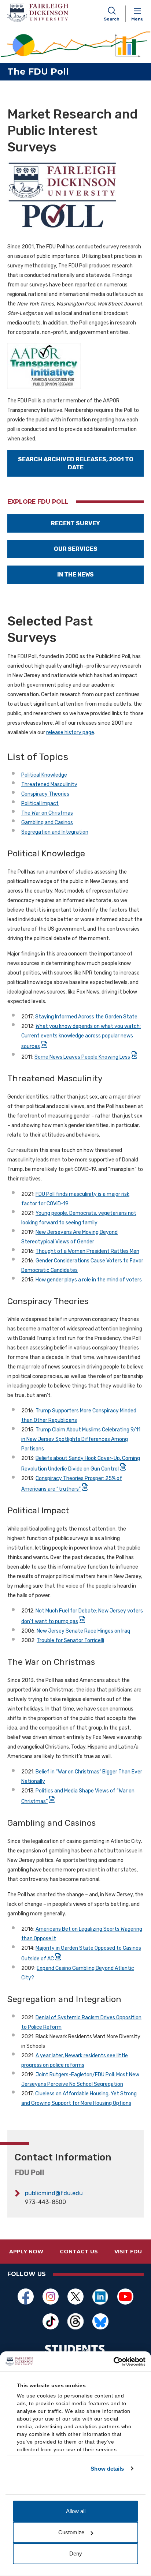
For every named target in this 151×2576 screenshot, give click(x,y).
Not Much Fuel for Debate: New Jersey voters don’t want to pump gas (82, 1616)
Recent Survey (75, 523)
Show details (107, 2469)
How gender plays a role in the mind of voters (89, 1280)
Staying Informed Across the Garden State (86, 1017)
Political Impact (40, 803)
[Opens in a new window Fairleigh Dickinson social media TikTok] (51, 2321)
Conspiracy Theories (45, 794)
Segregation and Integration (55, 832)
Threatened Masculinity (49, 784)
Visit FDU (128, 2252)
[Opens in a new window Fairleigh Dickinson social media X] (75, 2297)
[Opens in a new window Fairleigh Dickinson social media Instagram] (51, 2297)
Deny (76, 2554)
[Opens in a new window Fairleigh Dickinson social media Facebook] (26, 2297)
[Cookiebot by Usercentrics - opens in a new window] (113, 2362)
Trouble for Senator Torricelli (70, 1640)
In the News (75, 574)
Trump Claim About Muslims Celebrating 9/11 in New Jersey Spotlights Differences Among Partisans (81, 1439)
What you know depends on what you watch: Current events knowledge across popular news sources (81, 1036)
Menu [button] (137, 19)
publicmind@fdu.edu (54, 2193)
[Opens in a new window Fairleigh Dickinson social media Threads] (75, 2321)
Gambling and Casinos (47, 823)
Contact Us (79, 2252)
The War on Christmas (47, 813)
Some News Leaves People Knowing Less (82, 1057)
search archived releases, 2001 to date (76, 463)
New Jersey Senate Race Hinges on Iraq (83, 1631)
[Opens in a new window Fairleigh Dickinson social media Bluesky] (100, 2321)
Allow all (76, 2511)
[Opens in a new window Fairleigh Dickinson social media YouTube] (125, 2297)
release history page (70, 733)
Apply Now (26, 2252)
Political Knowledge (44, 775)
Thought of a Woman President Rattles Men (87, 1251)
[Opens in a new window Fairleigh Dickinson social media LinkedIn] (100, 2297)
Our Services (76, 549)
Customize (71, 2532)
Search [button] (112, 19)
